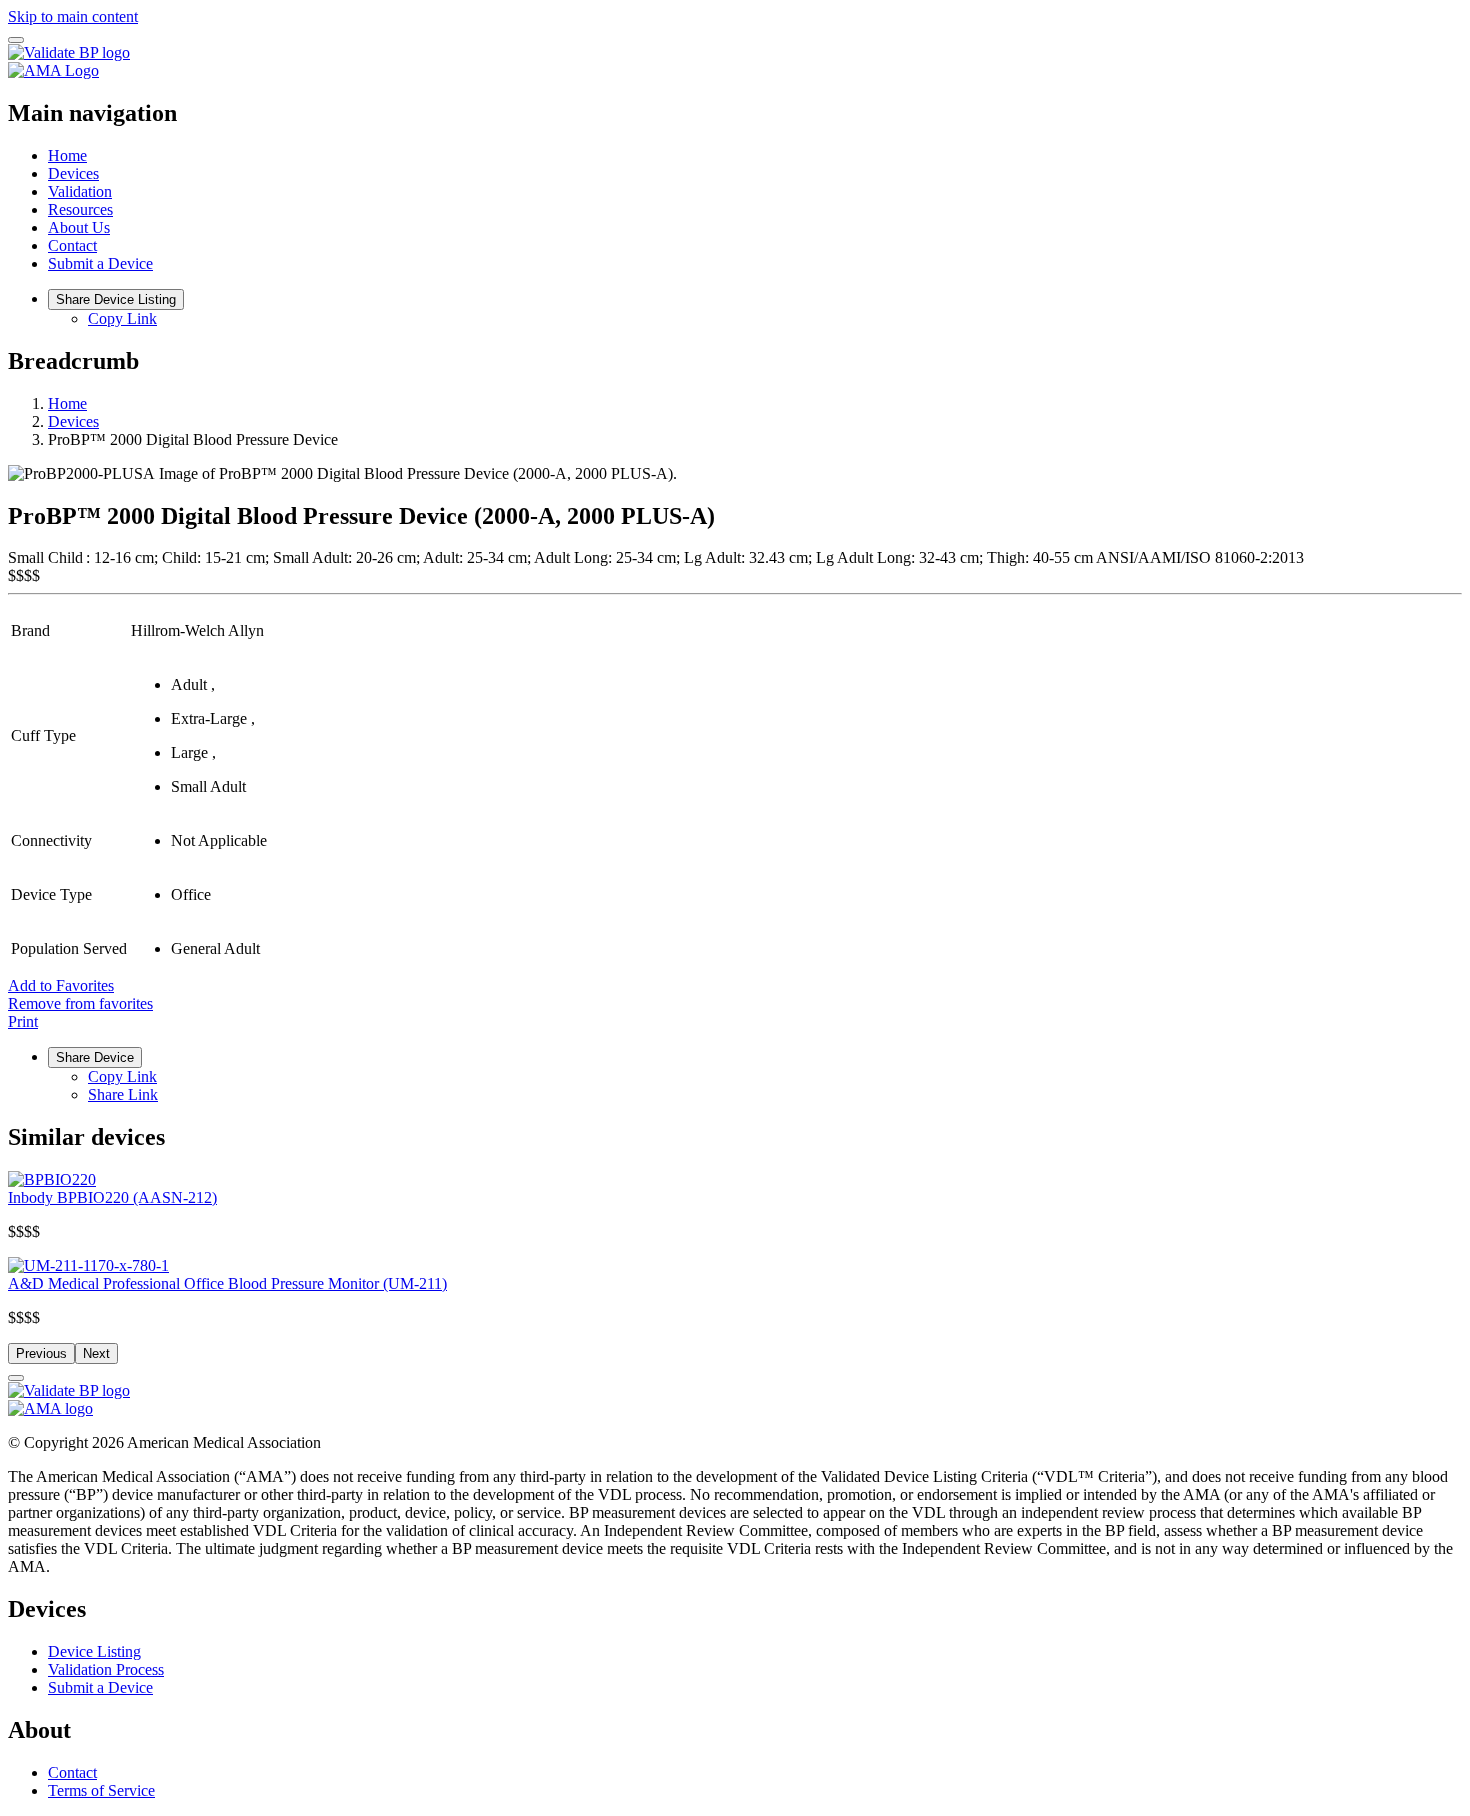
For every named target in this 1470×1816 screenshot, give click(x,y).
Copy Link (122, 318)
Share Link (123, 1094)
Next (96, 1353)
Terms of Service (101, 1790)
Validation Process (106, 1669)
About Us (79, 227)
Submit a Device (100, 263)
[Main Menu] (16, 40)
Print (23, 1021)
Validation (80, 191)
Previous (41, 1353)
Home (67, 155)
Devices (73, 173)
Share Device (95, 1057)
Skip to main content (73, 16)
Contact (72, 245)
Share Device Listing (116, 299)
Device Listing (94, 1651)
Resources (80, 209)
